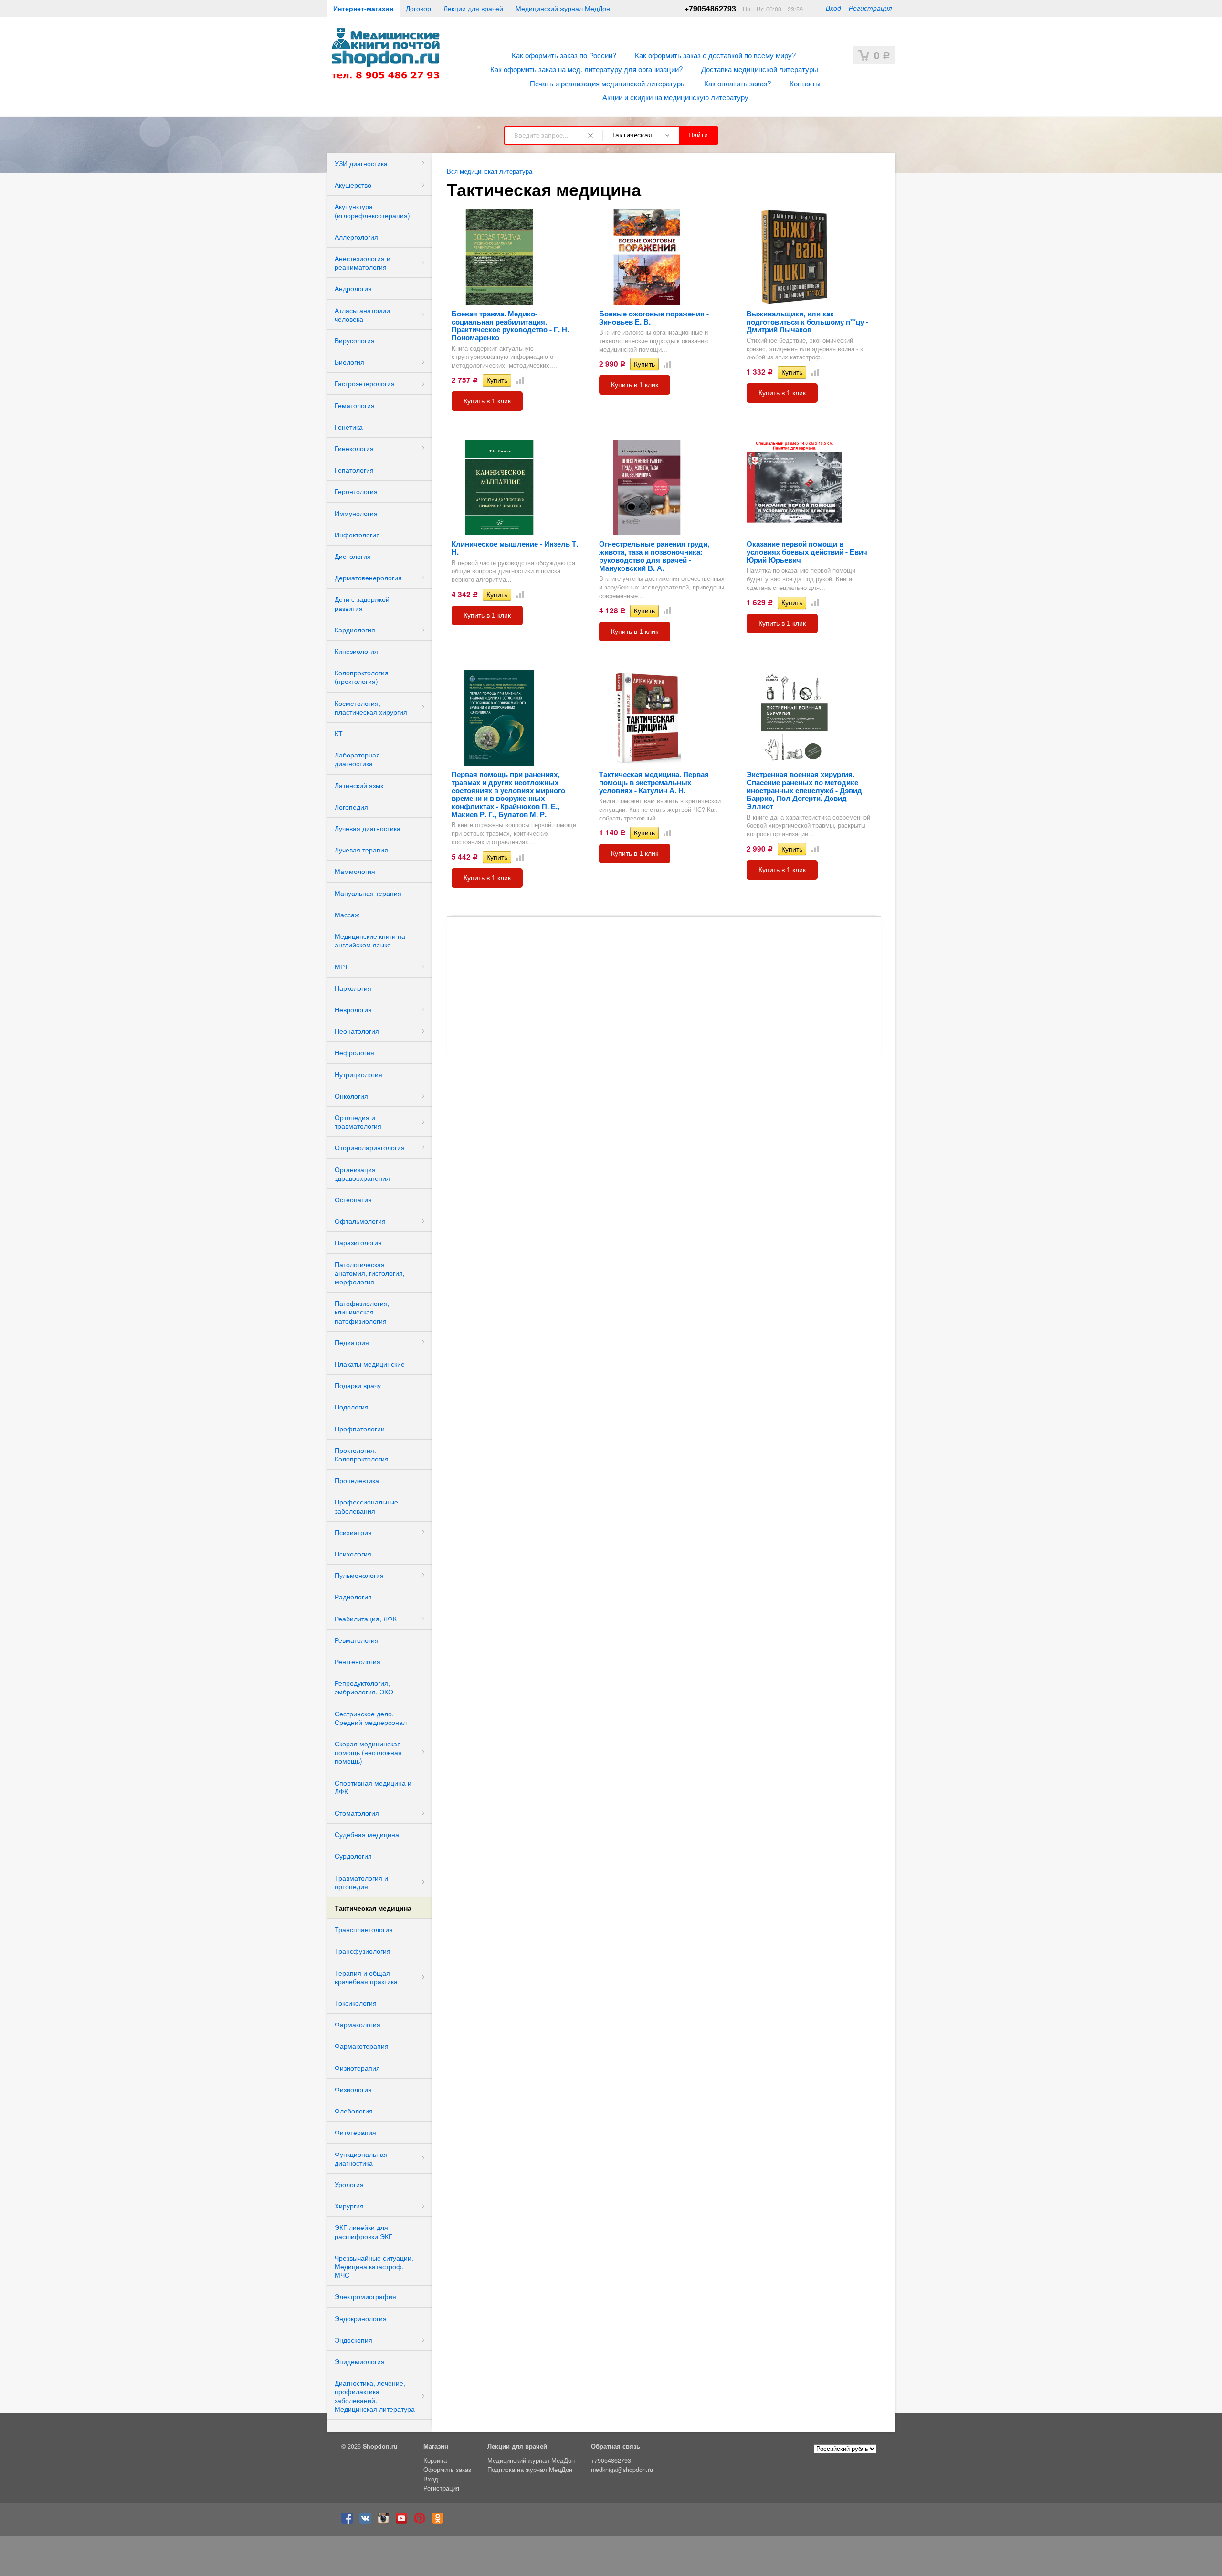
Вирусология (355, 340)
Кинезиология (356, 651)
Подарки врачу (358, 1385)
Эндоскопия (353, 2340)
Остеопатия (353, 1199)
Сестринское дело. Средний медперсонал (371, 1718)
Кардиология (355, 630)
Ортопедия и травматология (358, 1122)
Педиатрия (352, 1342)
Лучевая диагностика (368, 828)
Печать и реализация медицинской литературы (608, 83)
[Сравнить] (518, 380)
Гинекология (354, 448)
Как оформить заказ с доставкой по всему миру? (716, 55)
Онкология (351, 1096)
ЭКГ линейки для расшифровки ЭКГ (363, 2231)
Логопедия (351, 807)
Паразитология (358, 1242)
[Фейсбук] (349, 2522)
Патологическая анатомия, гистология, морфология (370, 1273)
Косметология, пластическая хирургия (371, 707)
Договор (418, 8)
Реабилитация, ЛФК (366, 1619)
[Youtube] (404, 2522)
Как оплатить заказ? (738, 83)
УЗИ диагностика (361, 163)
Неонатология (357, 1031)
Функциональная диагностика (361, 2158)
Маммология (355, 871)
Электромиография (365, 2296)
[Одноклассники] (440, 2522)
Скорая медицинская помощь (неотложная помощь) (368, 1752)
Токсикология (356, 2003)
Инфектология (357, 535)
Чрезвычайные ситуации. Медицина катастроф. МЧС (374, 2266)
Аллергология (356, 237)
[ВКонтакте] (368, 2522)
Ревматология (357, 1640)
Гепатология (354, 470)
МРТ (342, 967)
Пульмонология (359, 1575)
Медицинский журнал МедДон (563, 8)
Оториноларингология (370, 1147)
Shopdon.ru (380, 2446)
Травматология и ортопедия (361, 1882)
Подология (352, 1407)
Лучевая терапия (361, 850)
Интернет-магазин (363, 8)
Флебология (354, 2111)
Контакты (805, 83)
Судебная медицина (367, 1834)
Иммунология (356, 513)
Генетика (349, 427)
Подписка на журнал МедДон (530, 2470)
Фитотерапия (355, 2132)
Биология (349, 362)
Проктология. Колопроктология (362, 1454)
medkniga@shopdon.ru (622, 2470)
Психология (353, 1554)
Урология (349, 2184)
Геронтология (356, 491)
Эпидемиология (360, 2361)
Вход (833, 8)
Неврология (353, 1009)
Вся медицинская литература (490, 171)
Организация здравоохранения (362, 1174)
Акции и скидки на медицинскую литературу (675, 97)
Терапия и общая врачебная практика (366, 1977)
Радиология (353, 1597)
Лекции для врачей (473, 8)
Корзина (435, 2460)
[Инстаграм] (386, 2522)
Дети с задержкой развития (362, 603)
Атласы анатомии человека (362, 315)
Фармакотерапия (362, 2046)
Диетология (353, 556)
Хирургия (349, 2206)
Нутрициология (358, 1074)
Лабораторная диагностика (357, 759)
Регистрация (870, 8)
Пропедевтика (357, 1480)
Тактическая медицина (373, 1908)
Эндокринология (361, 2318)
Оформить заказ (447, 2470)
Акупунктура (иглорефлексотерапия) (372, 210)
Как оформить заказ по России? (564, 55)
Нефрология (354, 1052)
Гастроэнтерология (365, 383)
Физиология (353, 2089)
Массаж (347, 915)
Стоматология (357, 1813)
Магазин (436, 2446)
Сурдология (353, 1856)
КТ (339, 733)
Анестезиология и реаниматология (363, 263)
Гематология (355, 405)
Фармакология (358, 2024)
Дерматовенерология (368, 578)
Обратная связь (616, 2446)
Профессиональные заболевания (366, 1506)
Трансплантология (364, 1929)
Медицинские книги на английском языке (370, 940)
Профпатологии (360, 1429)
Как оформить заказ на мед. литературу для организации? (587, 69)
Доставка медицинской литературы (760, 69)
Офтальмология (360, 1221)
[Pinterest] (422, 2522)
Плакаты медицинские (370, 1364)
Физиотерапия (357, 2068)
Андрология (353, 288)
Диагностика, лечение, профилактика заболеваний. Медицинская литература (375, 2396)
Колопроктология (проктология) (362, 677)
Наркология (353, 988)
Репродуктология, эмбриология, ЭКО (364, 1687)
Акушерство (353, 185)
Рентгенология (358, 1661)
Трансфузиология (363, 1951)
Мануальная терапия (368, 893)
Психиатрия (353, 1532)
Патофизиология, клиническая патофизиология (362, 1312)
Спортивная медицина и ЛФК (373, 1787)
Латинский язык (359, 785)
